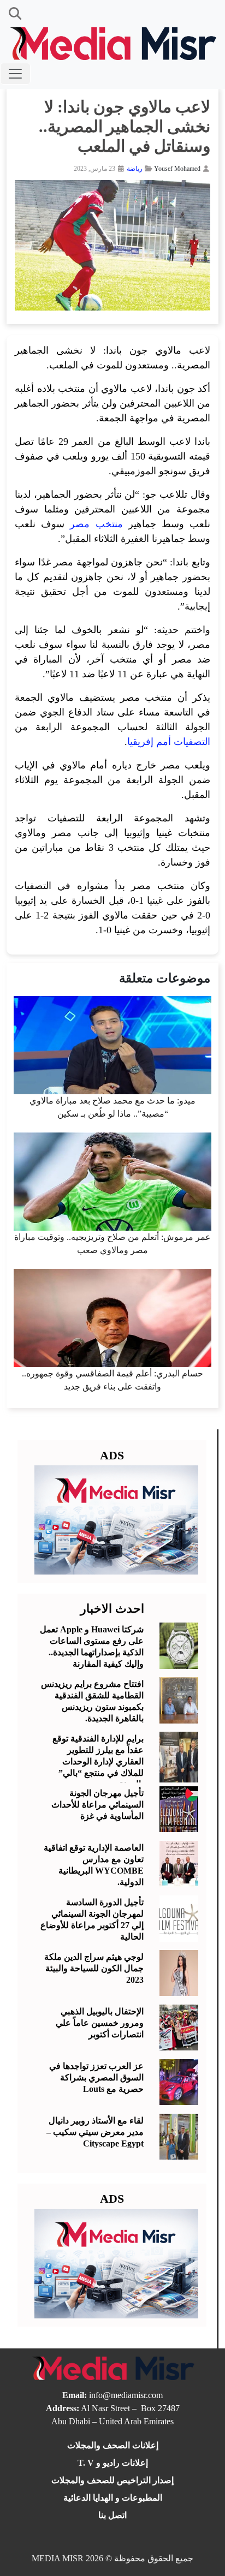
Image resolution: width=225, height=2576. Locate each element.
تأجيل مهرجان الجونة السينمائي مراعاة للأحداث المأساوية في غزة (97, 1805)
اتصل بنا (112, 2515)
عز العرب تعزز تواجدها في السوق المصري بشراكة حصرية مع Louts (96, 2077)
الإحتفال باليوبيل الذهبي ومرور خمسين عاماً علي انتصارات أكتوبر (100, 2023)
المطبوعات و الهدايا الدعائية (113, 2498)
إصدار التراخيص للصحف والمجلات (112, 2480)
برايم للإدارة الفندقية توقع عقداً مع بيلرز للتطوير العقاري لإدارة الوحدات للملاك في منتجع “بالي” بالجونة (98, 1761)
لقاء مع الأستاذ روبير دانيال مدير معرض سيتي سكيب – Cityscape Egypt (95, 2132)
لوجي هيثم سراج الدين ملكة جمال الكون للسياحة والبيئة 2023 (94, 1968)
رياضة (135, 169)
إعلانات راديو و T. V (113, 2463)
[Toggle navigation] (15, 74)
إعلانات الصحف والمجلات (113, 2445)
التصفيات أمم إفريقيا (169, 742)
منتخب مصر (96, 524)
